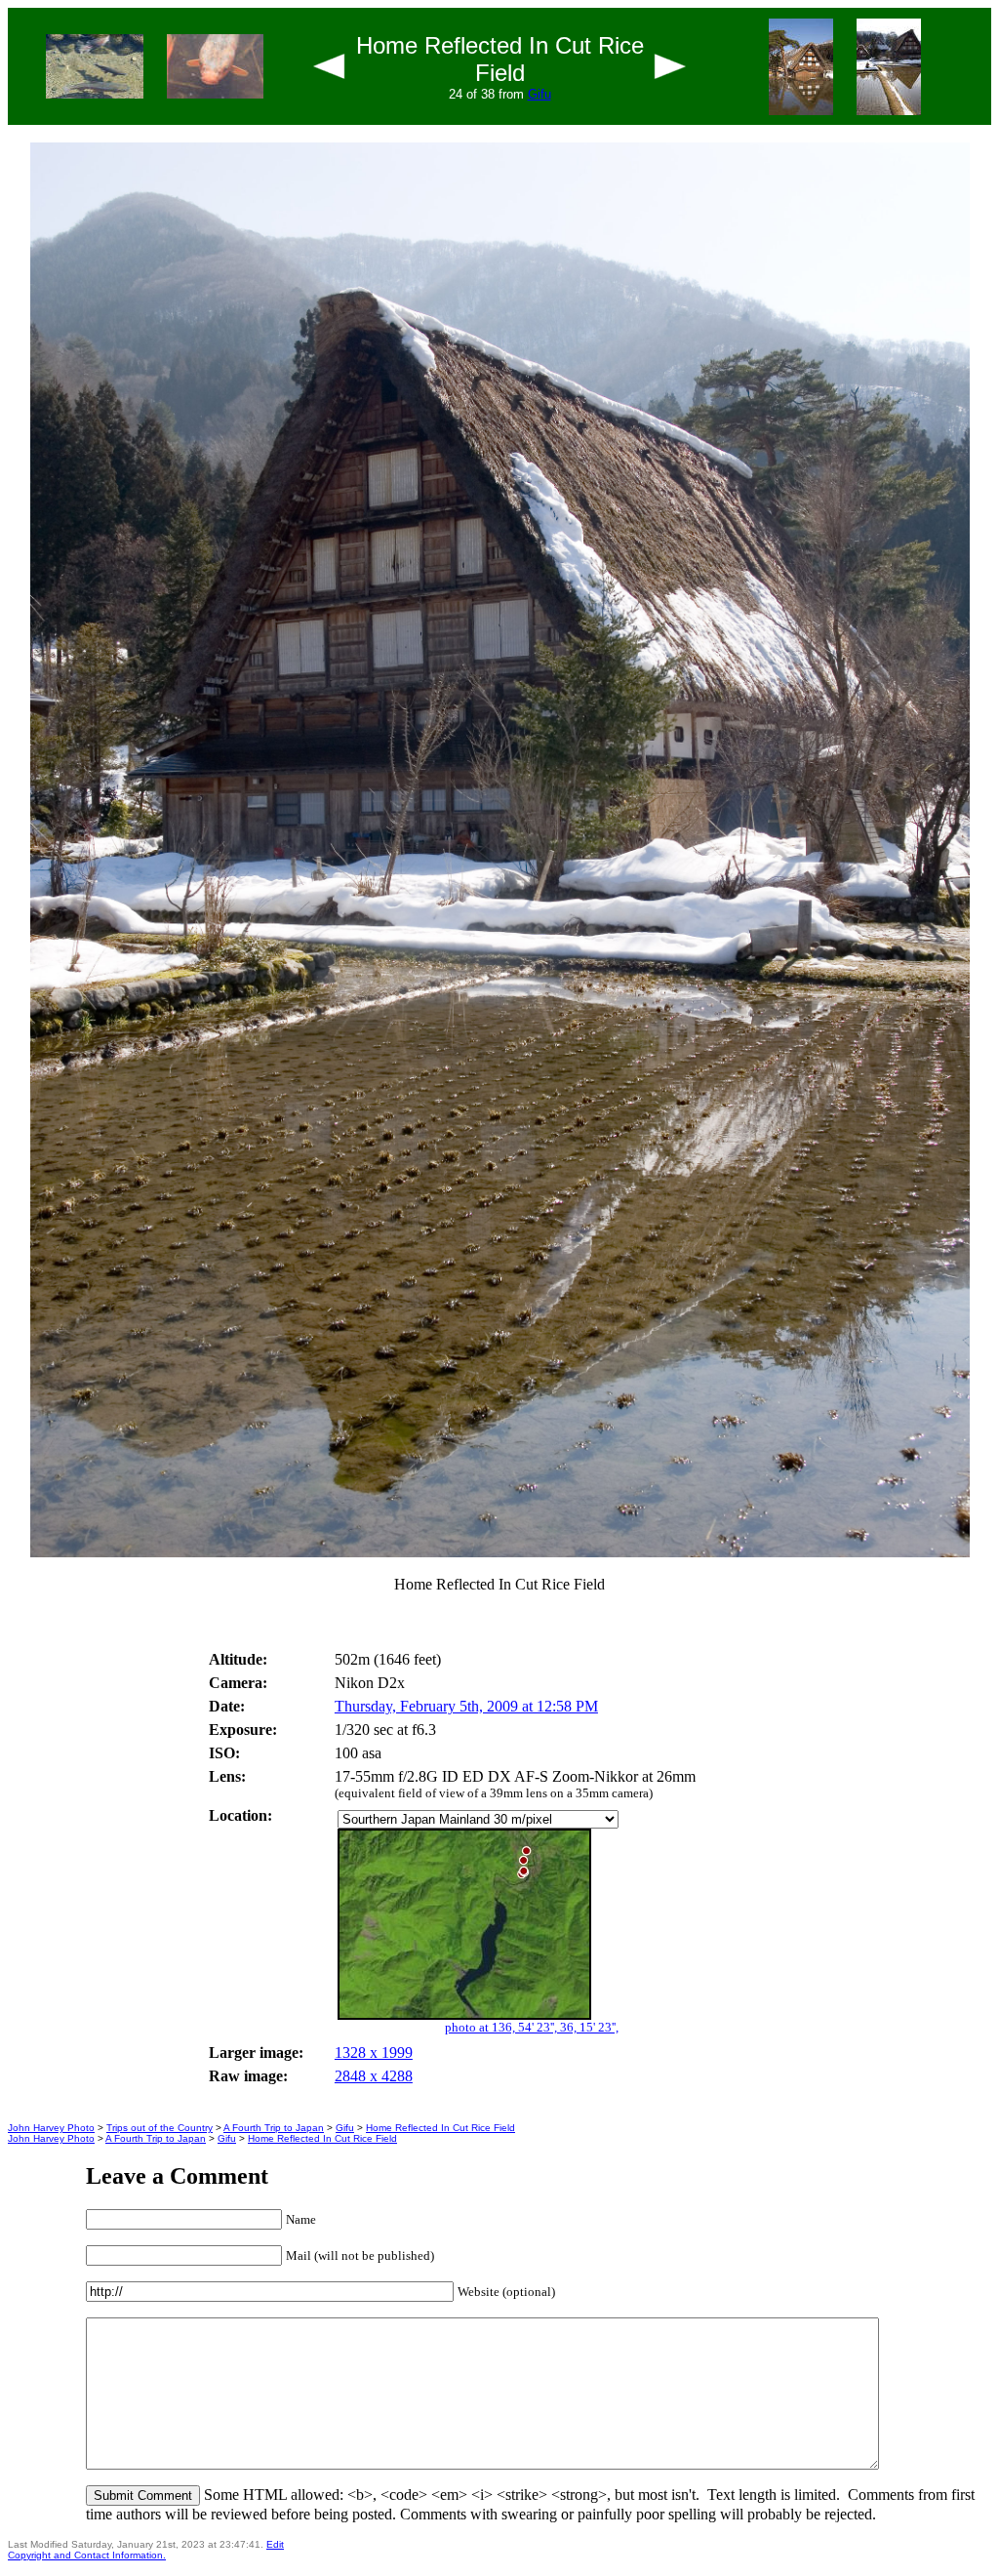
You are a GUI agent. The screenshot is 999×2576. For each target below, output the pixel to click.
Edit (275, 2544)
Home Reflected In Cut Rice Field (440, 2128)
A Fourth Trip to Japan (274, 2128)
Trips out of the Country (160, 2128)
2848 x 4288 (374, 2076)
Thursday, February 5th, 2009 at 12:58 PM (466, 1706)
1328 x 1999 (374, 2053)
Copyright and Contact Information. (87, 2555)
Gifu (539, 94)
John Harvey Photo (51, 2128)
